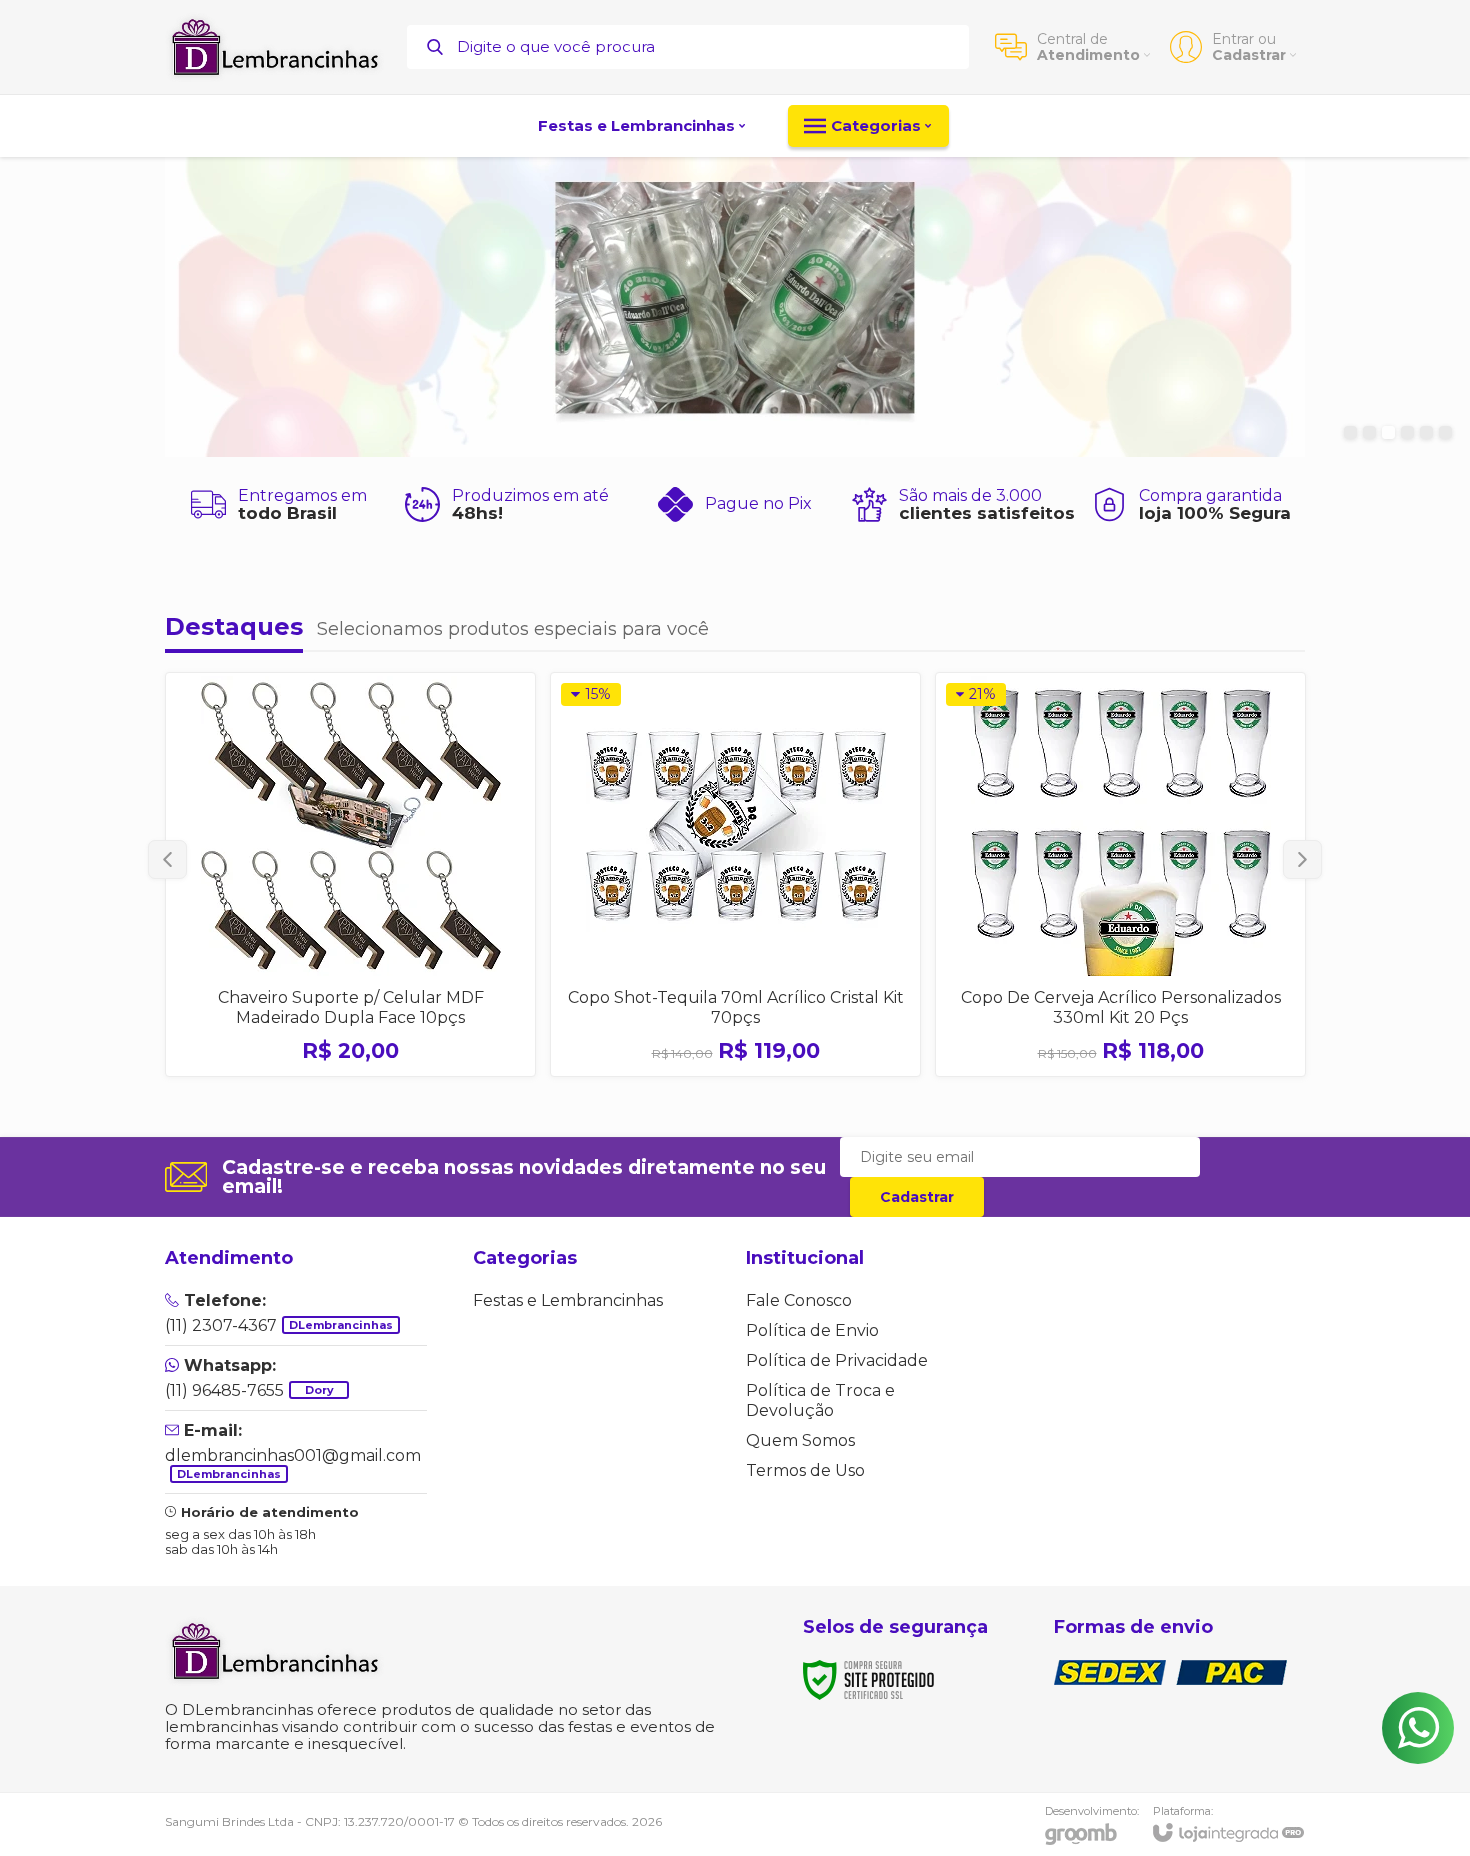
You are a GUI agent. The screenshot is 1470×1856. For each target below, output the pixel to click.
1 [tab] (1350, 432)
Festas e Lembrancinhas (568, 1300)
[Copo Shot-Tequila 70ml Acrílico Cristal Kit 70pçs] (735, 874)
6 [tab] (1445, 432)
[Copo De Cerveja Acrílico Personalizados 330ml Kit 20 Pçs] (1120, 874)
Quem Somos (800, 1440)
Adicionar (385, 929)
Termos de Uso (805, 1470)
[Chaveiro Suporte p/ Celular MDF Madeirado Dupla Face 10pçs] (350, 874)
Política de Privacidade (837, 1360)
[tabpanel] (735, 307)
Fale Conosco (799, 1300)
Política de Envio (812, 1330)
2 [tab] (1369, 432)
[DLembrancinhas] (275, 47)
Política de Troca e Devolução (820, 1400)
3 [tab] (1388, 432)
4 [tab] (1407, 432)
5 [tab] (1426, 432)
